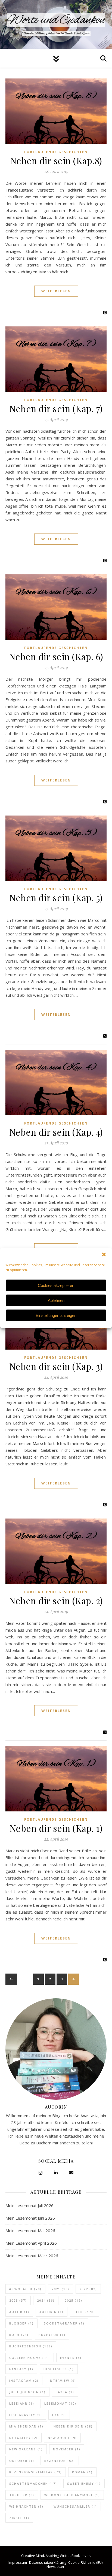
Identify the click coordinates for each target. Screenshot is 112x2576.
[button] (104, 1254)
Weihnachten (26, 2506)
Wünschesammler (75, 2506)
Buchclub (52, 2335)
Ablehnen (56, 1300)
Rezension (60, 2461)
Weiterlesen (56, 291)
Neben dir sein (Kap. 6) (56, 656)
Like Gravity (26, 2415)
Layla (65, 2392)
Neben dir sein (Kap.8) (56, 160)
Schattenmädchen (33, 2483)
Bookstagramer (64, 2323)
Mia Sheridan (26, 2426)
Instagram (24, 2380)
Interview (62, 2380)
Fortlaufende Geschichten (56, 152)
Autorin (52, 2312)
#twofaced (25, 2289)
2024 (46, 2300)
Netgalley (24, 2438)
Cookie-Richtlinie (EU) (85, 2562)
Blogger (21, 2323)
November (67, 2449)
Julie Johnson (27, 2392)
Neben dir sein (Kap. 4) (56, 1132)
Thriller (22, 2495)
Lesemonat (60, 2403)
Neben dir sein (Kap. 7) (56, 408)
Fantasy (21, 2369)
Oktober (22, 2461)
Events (71, 2358)
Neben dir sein (73, 2426)
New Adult (62, 2438)
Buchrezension (31, 2346)
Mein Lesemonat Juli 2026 (29, 2205)
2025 (74, 2300)
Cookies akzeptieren (56, 1285)
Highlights (59, 2369)
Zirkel (19, 2518)
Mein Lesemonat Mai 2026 (30, 2230)
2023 (18, 2300)
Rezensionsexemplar (36, 2472)
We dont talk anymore (72, 2495)
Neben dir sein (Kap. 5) (56, 898)
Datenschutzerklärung (48, 2562)
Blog (84, 2312)
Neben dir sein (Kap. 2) (56, 1601)
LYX (59, 2415)
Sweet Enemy (84, 2483)
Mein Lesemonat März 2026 (32, 2256)
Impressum (18, 2562)
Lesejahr (22, 2403)
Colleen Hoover (30, 2358)
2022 (88, 2289)
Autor (19, 2312)
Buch (19, 2335)
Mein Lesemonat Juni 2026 (30, 2218)
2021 (60, 2289)
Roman (82, 2472)
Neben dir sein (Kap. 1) (56, 1828)
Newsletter (55, 2566)
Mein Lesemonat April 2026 (31, 2243)
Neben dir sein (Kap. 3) (56, 1366)
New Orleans (26, 2449)
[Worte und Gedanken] (56, 25)
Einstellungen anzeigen (56, 1315)
